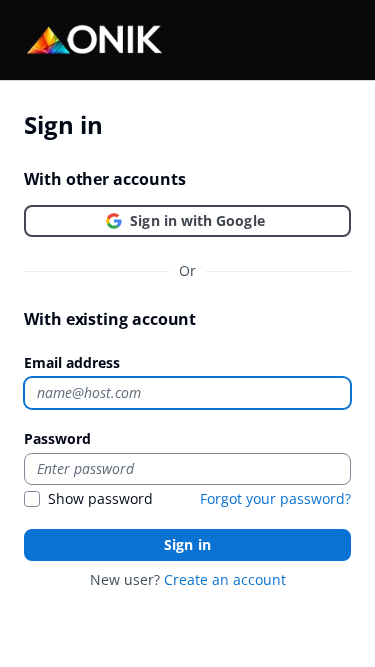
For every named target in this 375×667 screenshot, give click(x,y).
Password (57, 438)
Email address (72, 362)
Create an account (225, 579)
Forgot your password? (275, 498)
